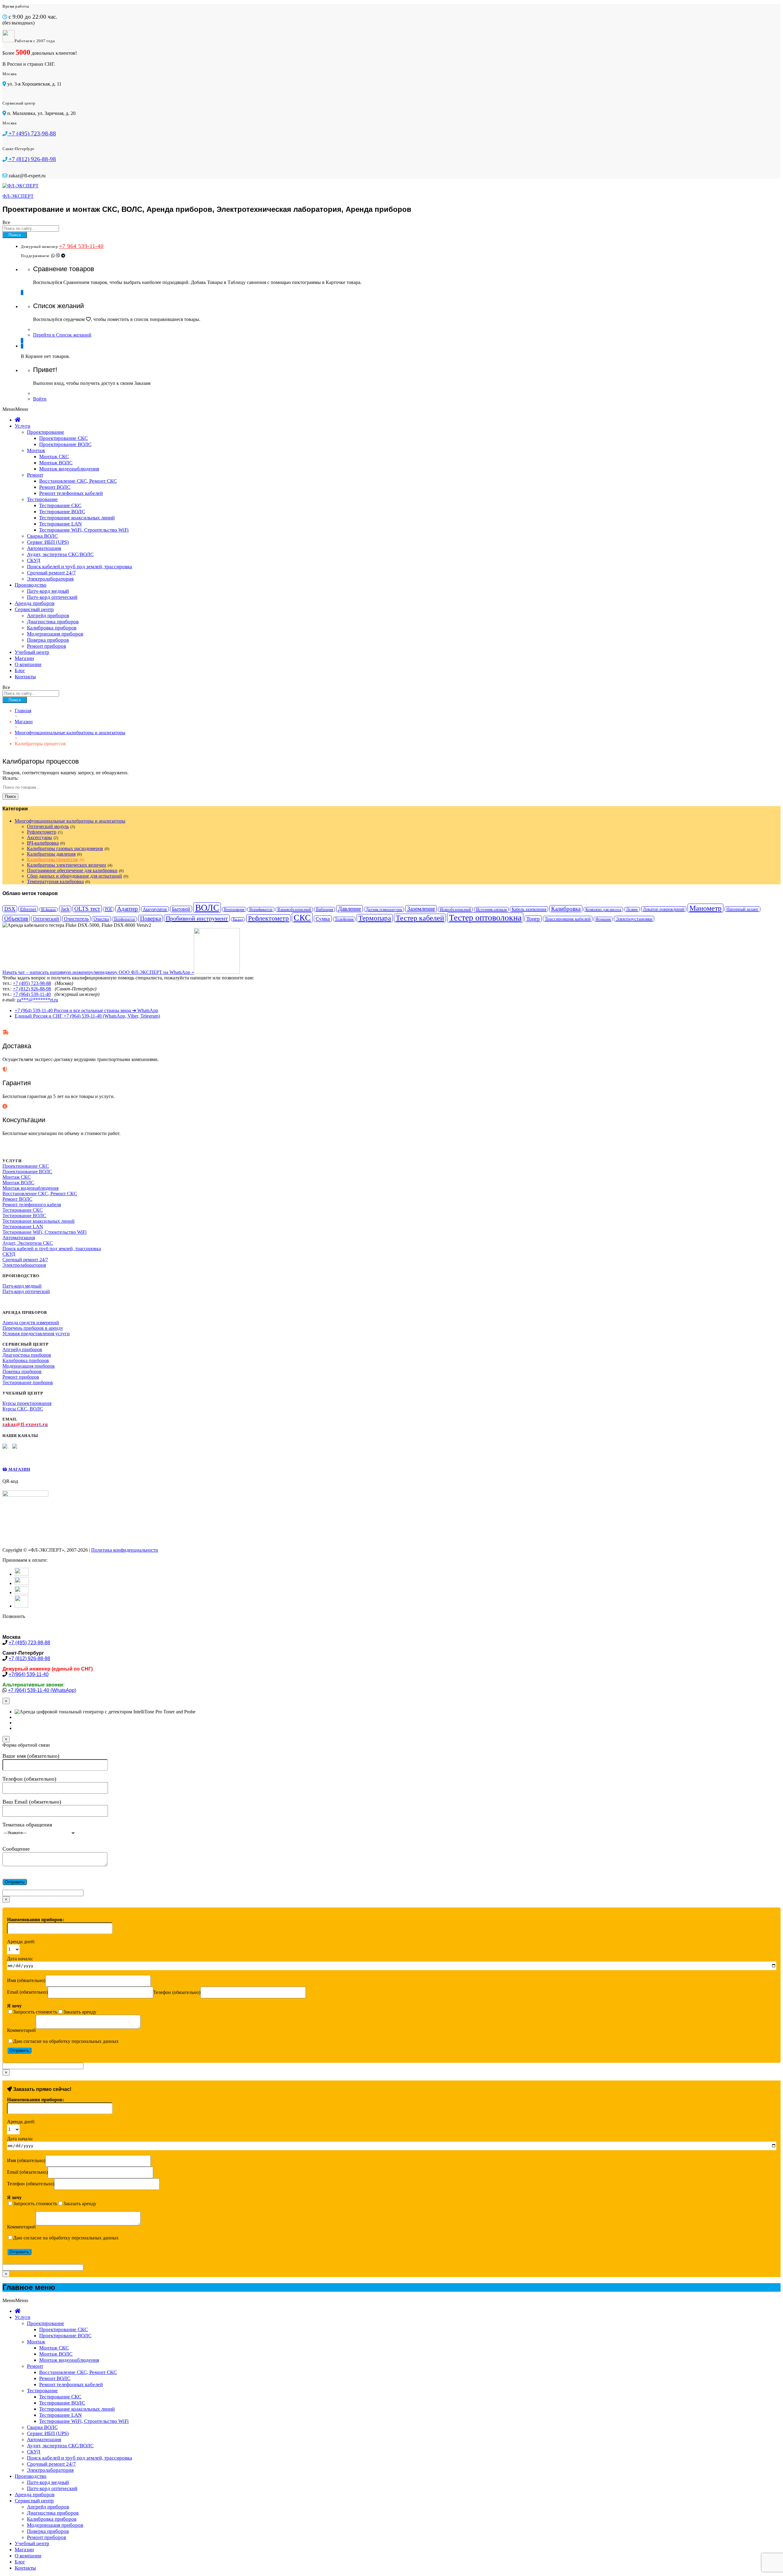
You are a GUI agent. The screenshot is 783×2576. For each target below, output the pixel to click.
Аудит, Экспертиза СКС (28, 1243)
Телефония (344, 919)
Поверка (150, 918)
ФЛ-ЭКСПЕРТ (18, 196)
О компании (28, 664)
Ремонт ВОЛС (55, 487)
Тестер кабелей (420, 918)
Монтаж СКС (54, 457)
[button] (15, 409)
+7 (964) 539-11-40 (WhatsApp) (42, 1690)
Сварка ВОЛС (42, 536)
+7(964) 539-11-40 (29, 1674)
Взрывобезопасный (294, 909)
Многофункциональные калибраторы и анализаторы (70, 821)
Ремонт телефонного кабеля (32, 1205)
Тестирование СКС (60, 505)
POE (109, 909)
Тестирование (42, 499)
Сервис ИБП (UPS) (48, 542)
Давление (349, 909)
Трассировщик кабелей (568, 919)
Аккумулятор (155, 909)
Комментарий (21, 2030)
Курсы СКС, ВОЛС (23, 1409)
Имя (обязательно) (26, 1980)
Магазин (24, 658)
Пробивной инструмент (197, 918)
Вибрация (325, 909)
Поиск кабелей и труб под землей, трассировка (80, 567)
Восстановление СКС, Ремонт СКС (78, 481)
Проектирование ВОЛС (65, 444)
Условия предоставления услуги (36, 1334)
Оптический (46, 919)
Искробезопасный (455, 909)
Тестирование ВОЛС (62, 512)
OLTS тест (87, 909)
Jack (65, 909)
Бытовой (181, 909)
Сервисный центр (34, 609)
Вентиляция (234, 909)
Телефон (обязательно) (177, 1992)
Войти (40, 399)
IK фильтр (48, 910)
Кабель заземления (529, 909)
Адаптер (128, 909)
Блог (20, 671)
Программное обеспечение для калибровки (72, 870)
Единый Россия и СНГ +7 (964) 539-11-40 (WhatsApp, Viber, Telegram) (87, 1016)
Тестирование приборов (28, 1382)
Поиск (15, 235)
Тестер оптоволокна (485, 918)
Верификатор (261, 909)
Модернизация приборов (55, 634)
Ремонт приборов (46, 646)
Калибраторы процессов (52, 859)
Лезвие (632, 909)
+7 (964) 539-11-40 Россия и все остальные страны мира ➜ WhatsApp (86, 1010)
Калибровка (566, 909)
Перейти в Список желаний (62, 335)
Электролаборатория (50, 579)
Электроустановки (634, 919)
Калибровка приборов (52, 628)
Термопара (375, 918)
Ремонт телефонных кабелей (71, 493)
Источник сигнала (491, 909)
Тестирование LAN (60, 524)
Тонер (533, 919)
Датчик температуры (384, 909)
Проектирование (46, 432)
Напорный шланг (742, 909)
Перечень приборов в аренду (33, 1328)
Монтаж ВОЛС (56, 463)
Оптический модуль (48, 826)
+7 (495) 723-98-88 (32, 983)
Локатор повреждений (664, 909)
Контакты (25, 677)
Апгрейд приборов (48, 615)
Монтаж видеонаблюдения (69, 469)
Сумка (323, 919)
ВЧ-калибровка (43, 843)
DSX (10, 909)
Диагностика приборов (53, 622)
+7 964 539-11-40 (81, 246)
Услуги (22, 426)
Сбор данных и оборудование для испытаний (74, 876)
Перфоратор (124, 919)
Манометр (705, 908)
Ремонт (35, 475)
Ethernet (28, 909)
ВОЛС (207, 908)
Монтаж (36, 450)
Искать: (10, 778)
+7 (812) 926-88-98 (32, 989)
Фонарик (603, 919)
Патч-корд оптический (52, 597)
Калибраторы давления (51, 854)
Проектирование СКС (63, 438)
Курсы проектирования (27, 1403)
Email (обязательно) (27, 1992)
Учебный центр (32, 652)
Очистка (101, 919)
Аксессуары (39, 837)
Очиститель (76, 919)
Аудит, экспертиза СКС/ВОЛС (60, 554)
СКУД (34, 560)
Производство (31, 585)
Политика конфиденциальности (125, 1550)
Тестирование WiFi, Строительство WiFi (84, 530)
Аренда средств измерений (31, 1323)
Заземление (421, 909)
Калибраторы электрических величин (67, 865)
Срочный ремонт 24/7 (51, 573)
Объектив (16, 918)
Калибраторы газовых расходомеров (65, 848)
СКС (302, 918)
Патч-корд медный (48, 591)
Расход (238, 919)
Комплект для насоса (603, 909)
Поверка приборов (48, 640)
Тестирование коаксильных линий (77, 518)
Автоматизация (44, 548)
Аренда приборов (35, 603)
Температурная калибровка (55, 881)
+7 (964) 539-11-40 (32, 994)
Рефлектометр (42, 832)
